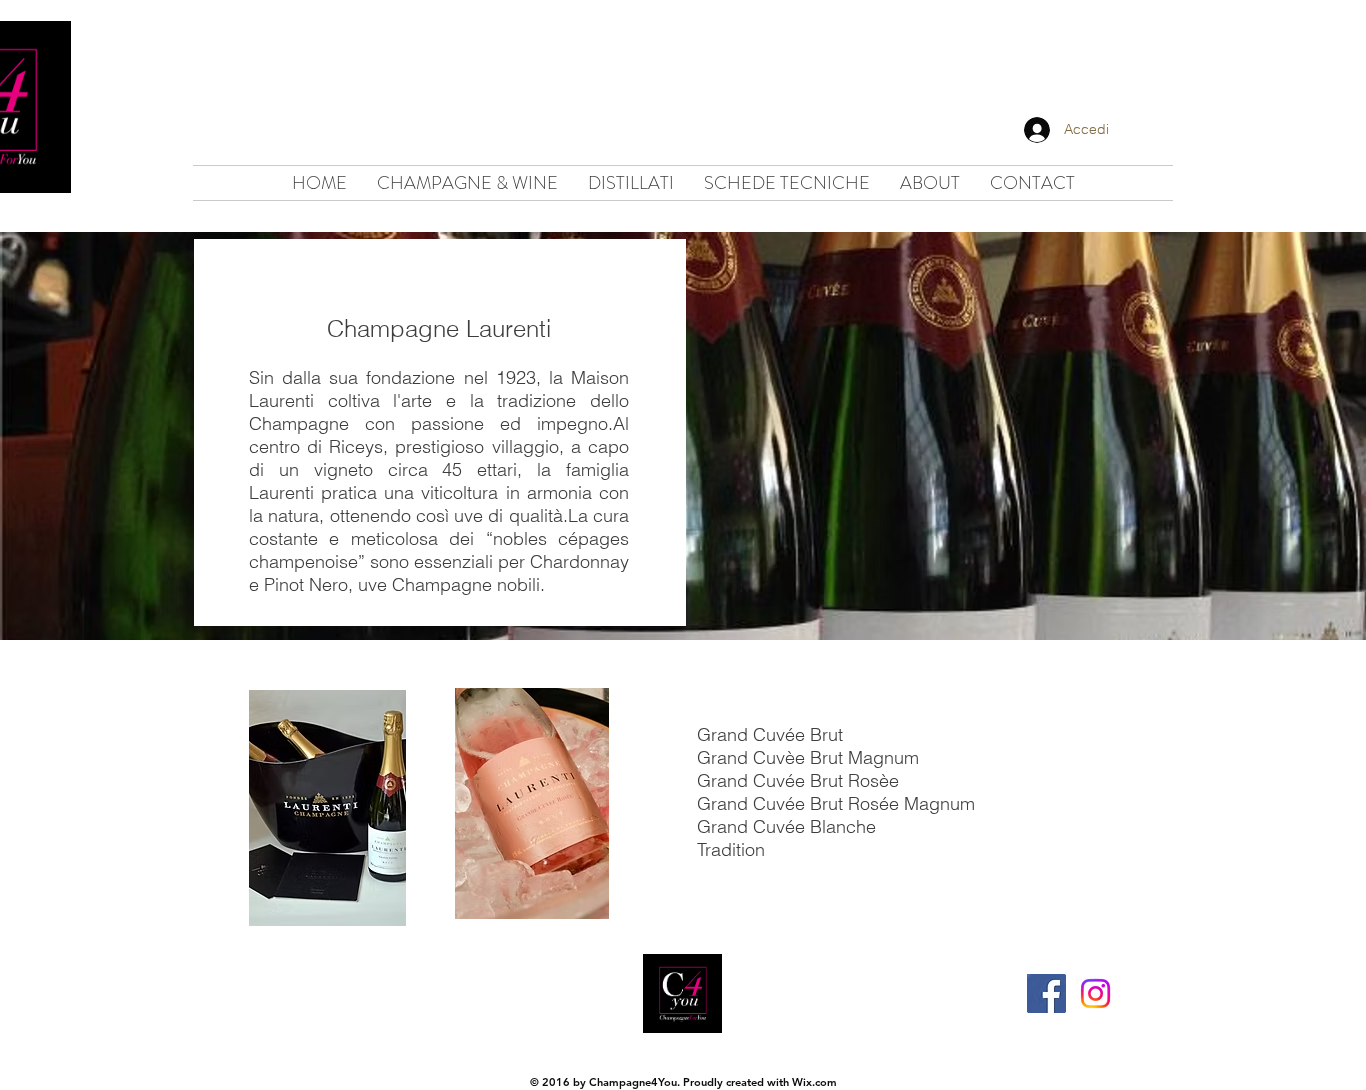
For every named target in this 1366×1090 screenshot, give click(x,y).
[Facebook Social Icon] (1046, 993)
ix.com (820, 1082)
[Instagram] (1095, 993)
